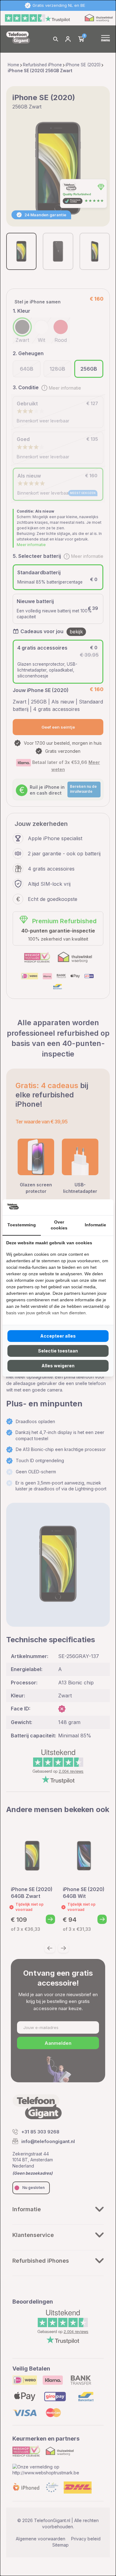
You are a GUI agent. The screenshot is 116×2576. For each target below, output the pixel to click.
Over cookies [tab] (59, 1225)
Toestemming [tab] (22, 1225)
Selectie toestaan (58, 1351)
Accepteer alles (58, 1336)
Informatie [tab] (95, 1225)
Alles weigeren (58, 1366)
